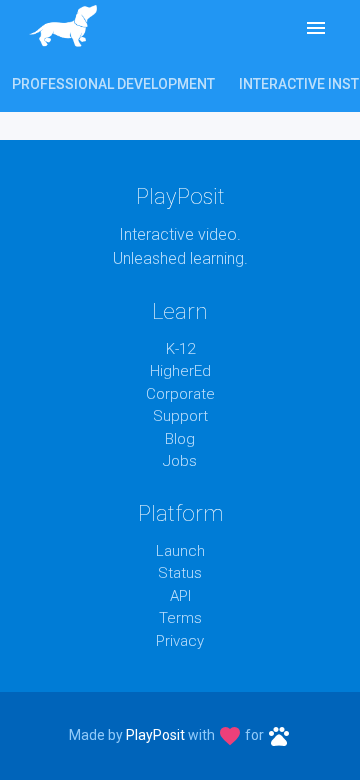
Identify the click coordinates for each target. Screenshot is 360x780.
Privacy (180, 641)
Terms (180, 618)
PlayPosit (155, 735)
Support (180, 416)
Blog (180, 439)
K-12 (180, 349)
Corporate (180, 394)
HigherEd (180, 371)
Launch (180, 551)
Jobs (180, 461)
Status (180, 573)
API (180, 596)
